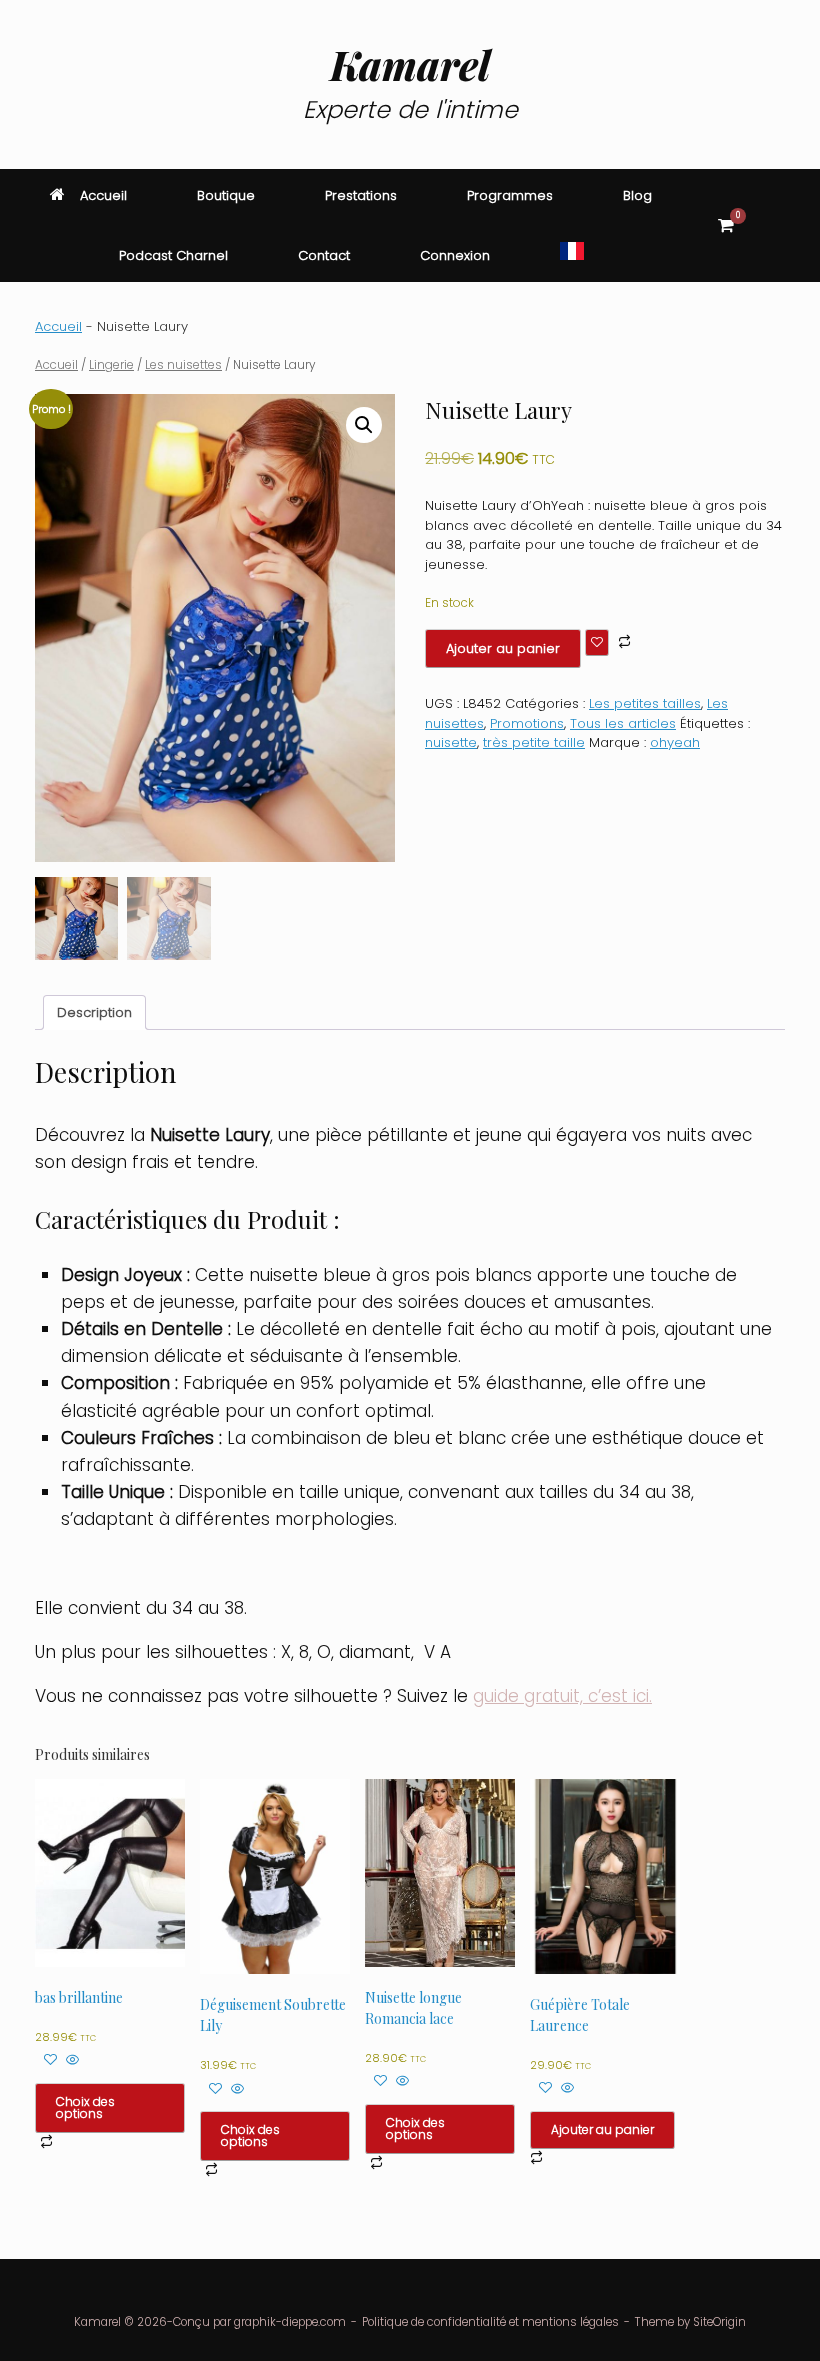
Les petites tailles (645, 703)
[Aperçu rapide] (70, 2060)
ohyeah (675, 742)
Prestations (361, 195)
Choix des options (85, 2107)
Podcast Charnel (173, 255)
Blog (637, 195)
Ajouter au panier (503, 648)
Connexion (455, 255)
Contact (324, 255)
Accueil (103, 195)
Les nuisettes (183, 364)
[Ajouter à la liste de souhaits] (597, 642)
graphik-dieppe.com (290, 2322)
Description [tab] (94, 1012)
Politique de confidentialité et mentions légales (490, 2322)
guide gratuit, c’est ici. (562, 1696)
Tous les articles (623, 723)
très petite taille (534, 742)
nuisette (451, 742)
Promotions (527, 723)
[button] (790, 225)
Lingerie (111, 364)
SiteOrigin (719, 2322)
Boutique (226, 195)
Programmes (510, 195)
